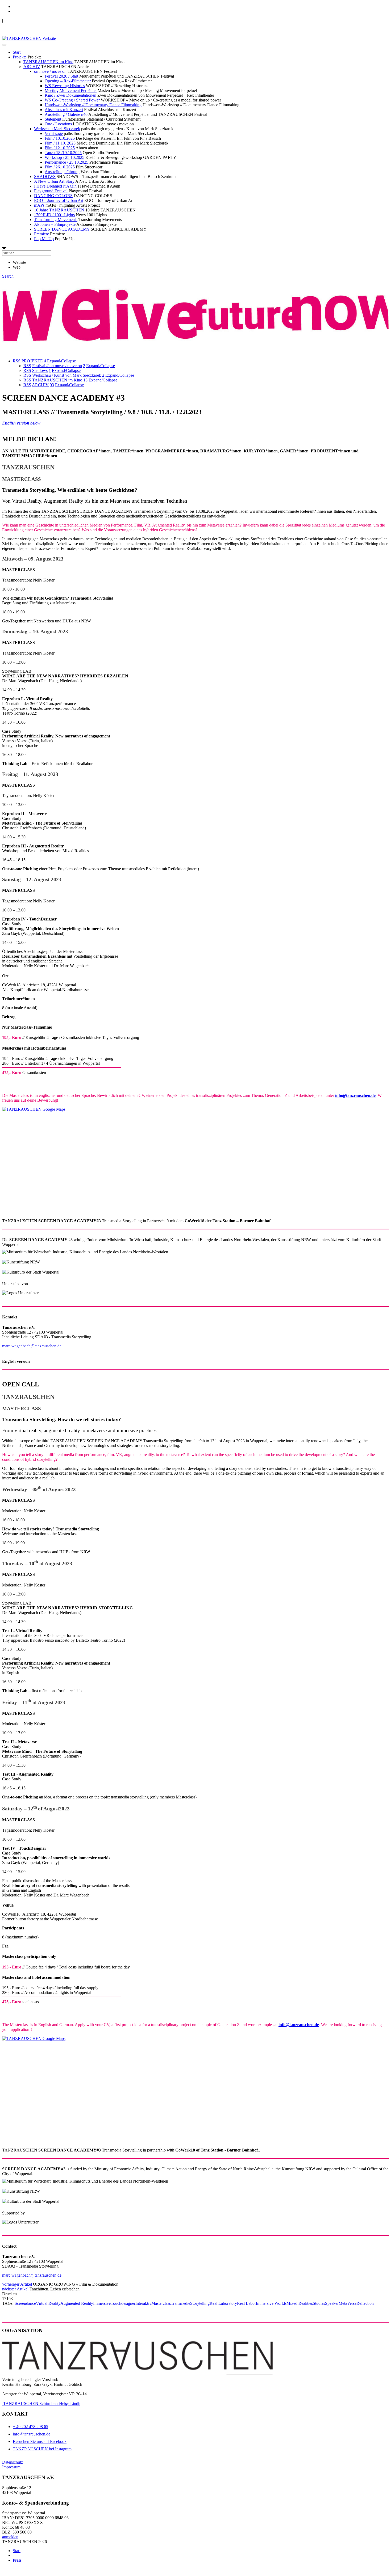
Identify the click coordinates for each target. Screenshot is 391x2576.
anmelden (10, 2537)
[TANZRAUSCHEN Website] (29, 38)
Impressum (11, 2467)
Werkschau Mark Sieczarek (57, 129)
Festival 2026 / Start (61, 76)
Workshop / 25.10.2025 (65, 157)
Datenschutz (13, 2462)
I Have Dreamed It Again (55, 186)
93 (52, 385)
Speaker (332, 2303)
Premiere (41, 234)
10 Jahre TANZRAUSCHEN (59, 210)
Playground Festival (51, 191)
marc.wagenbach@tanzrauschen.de (32, 1346)
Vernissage (54, 133)
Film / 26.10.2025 (60, 167)
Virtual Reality (48, 2303)
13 (85, 380)
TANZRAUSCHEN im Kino (48, 62)
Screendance (25, 2303)
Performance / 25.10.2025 (66, 162)
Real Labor (246, 2303)
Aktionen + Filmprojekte (55, 224)
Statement (53, 119)
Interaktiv (143, 2303)
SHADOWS (45, 177)
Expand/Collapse (61, 361)
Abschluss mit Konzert (64, 110)
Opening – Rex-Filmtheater (68, 81)
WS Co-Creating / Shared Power (72, 100)
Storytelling (200, 2303)
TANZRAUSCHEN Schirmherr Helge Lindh (41, 2403)
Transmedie (180, 2303)
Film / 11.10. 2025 (60, 143)
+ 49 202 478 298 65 (30, 2427)
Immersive (102, 2303)
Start (17, 52)
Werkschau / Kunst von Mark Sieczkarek (67, 375)
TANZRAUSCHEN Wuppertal (30, 20)
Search (8, 276)
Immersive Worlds (271, 2303)
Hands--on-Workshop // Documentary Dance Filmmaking (93, 105)
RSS (17, 361)
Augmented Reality (77, 2303)
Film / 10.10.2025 (60, 138)
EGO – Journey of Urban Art (59, 200)
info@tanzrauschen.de (32, 2434)
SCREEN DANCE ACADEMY (62, 229)
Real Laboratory (223, 2303)
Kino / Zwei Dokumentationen (70, 95)
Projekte (20, 57)
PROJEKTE (32, 361)
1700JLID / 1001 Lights (54, 215)
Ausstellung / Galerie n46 (66, 114)
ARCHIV (32, 67)
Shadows (40, 370)
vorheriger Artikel (17, 2284)
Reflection (365, 2303)
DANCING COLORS (53, 196)
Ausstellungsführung (62, 172)
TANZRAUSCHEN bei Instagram (42, 2449)
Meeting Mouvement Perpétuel (71, 90)
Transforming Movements (56, 220)
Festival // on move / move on (57, 366)
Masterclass (161, 2303)
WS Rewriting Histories (65, 86)
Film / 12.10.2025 (60, 148)
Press (17, 2560)
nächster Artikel (15, 2289)
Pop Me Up (44, 239)
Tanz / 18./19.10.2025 (63, 153)
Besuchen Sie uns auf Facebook (40, 2441)
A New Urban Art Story (54, 181)
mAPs (39, 205)
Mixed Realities (300, 2303)
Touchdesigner (123, 2303)
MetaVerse (348, 2303)
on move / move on (50, 71)
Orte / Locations (58, 124)
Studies (319, 2303)
